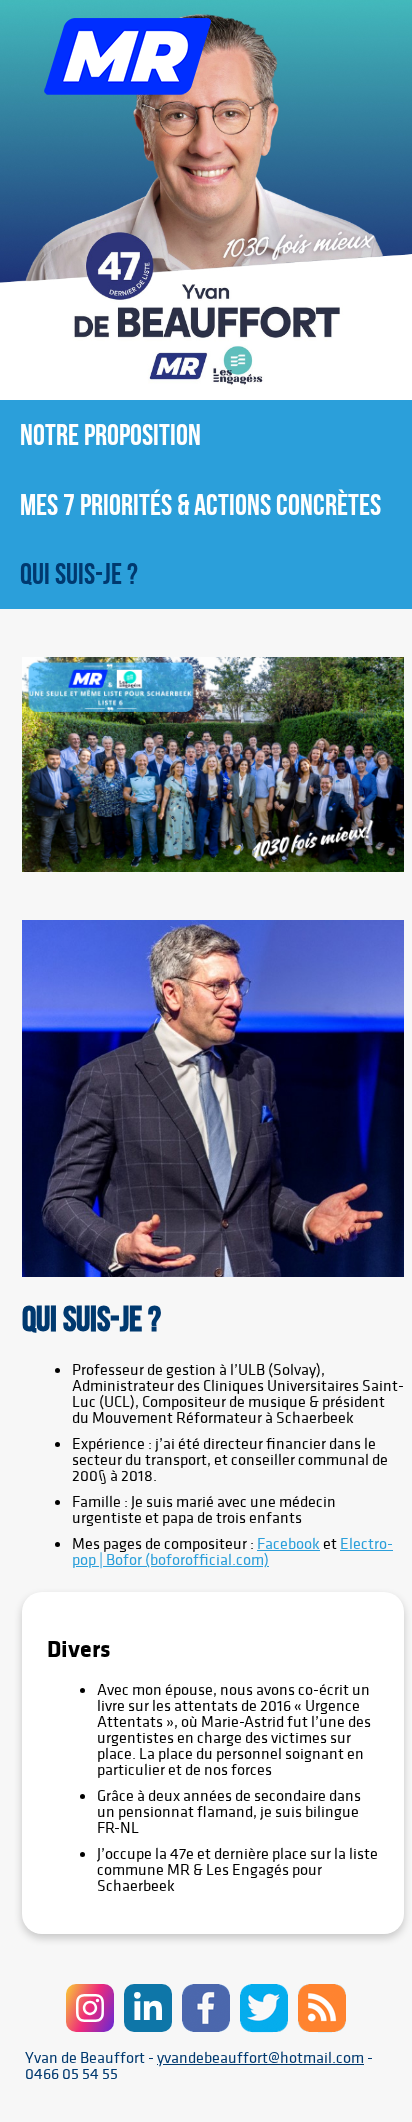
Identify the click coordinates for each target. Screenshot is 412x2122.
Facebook (288, 1543)
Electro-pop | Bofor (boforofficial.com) (232, 1551)
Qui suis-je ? (79, 573)
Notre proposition (110, 434)
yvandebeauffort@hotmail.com (260, 2057)
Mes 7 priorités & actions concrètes (200, 504)
